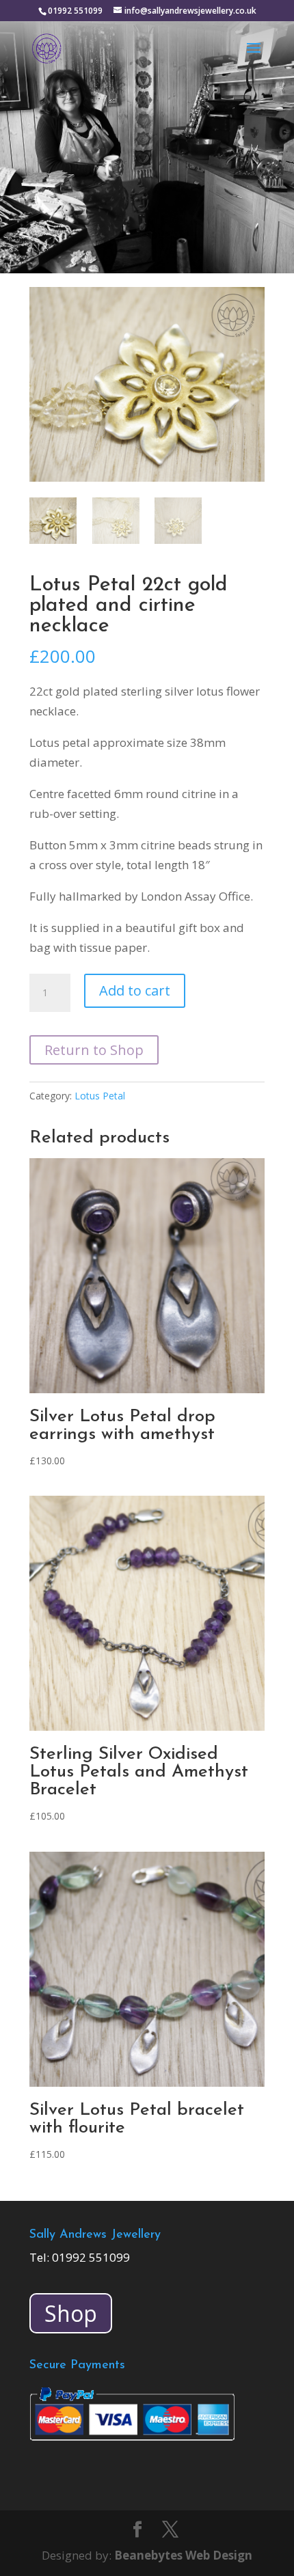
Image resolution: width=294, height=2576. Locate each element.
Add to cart (135, 990)
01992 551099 (91, 2257)
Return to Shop (94, 1050)
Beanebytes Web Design (183, 2555)
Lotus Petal (100, 1096)
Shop (71, 2313)
